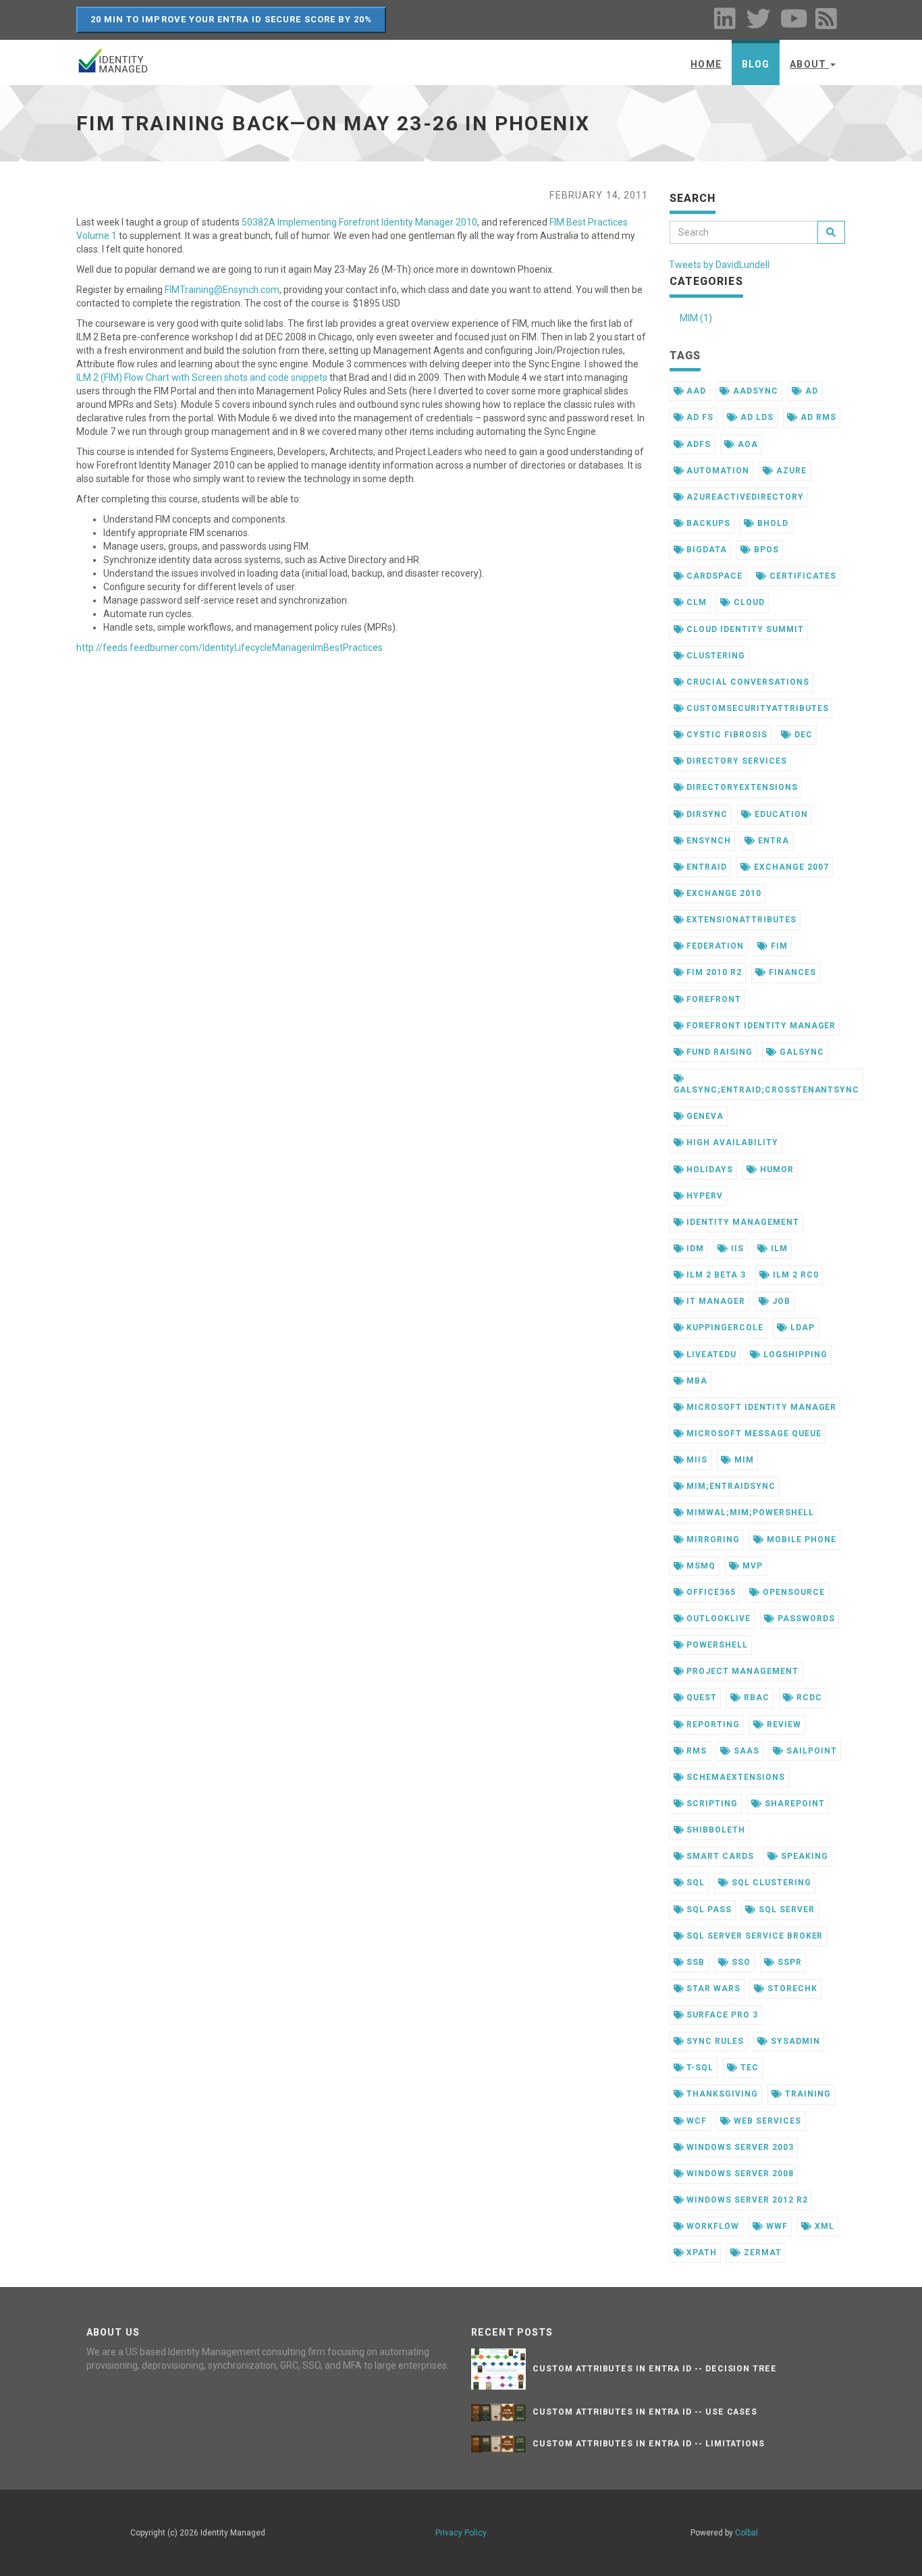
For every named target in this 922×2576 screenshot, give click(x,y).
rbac (755, 1698)
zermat (761, 2253)
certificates (801, 576)
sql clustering (770, 1883)
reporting (712, 1725)
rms (695, 1751)
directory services (735, 761)
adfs (697, 444)
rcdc (808, 1698)
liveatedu (710, 1355)
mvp (751, 1566)
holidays (708, 1169)
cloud (748, 602)
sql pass (708, 1910)
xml (823, 2226)
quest (700, 1698)
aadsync (754, 391)
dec (802, 735)
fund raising (718, 1052)
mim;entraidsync (729, 1486)
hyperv (703, 1196)
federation (714, 946)
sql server (785, 1910)
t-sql (699, 2068)
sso (740, 1962)
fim (778, 946)
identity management (741, 1222)
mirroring (712, 1540)
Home (706, 64)
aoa (747, 444)
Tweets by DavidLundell (719, 265)
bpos (765, 550)
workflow (711, 2226)
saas (745, 1751)
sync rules (714, 2041)
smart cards (719, 1856)
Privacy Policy (461, 2533)
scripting (711, 1804)
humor (776, 1169)
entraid (705, 867)
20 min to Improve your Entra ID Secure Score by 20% (231, 19)
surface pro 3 (721, 2015)
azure (790, 471)
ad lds (756, 417)
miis (696, 1460)
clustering (714, 656)
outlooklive (717, 1619)
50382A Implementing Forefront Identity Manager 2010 (359, 222)
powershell (716, 1645)
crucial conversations (746, 682)
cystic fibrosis (725, 735)
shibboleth (714, 1830)
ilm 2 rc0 (794, 1275)
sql (694, 1883)
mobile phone (800, 1540)
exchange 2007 (790, 867)
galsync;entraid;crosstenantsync (767, 1090)
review (783, 1725)
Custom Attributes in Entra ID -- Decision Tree (655, 2369)
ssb (694, 1962)
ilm (778, 1248)
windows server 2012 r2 (745, 2200)
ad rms (817, 417)
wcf (695, 2121)
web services (766, 2121)
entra (772, 841)
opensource (792, 1592)
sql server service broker (753, 1936)
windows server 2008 (738, 2174)
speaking (803, 1856)
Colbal (747, 2533)
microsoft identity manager (760, 1407)
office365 (710, 1592)
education (780, 814)
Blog (756, 64)
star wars (712, 1989)
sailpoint (810, 1751)
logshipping (794, 1355)
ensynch (707, 841)
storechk (791, 1989)
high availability (731, 1142)
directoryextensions (740, 787)
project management (741, 1671)
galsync (801, 1052)
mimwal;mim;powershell (749, 1513)
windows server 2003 (738, 2147)
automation (716, 471)
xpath (700, 2253)
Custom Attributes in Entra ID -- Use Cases (645, 2412)
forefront (712, 999)
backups (707, 523)
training (807, 2094)
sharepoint (793, 1804)
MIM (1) (696, 318)
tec (748, 2068)
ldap (801, 1328)
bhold (771, 523)
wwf (776, 2226)
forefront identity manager (760, 1026)
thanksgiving (721, 2094)
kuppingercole (723, 1328)
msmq (700, 1566)
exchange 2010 (722, 893)
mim (743, 1460)
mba (696, 1381)
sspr (788, 1962)
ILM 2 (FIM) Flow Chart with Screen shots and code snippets (202, 377)
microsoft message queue (752, 1434)
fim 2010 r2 (713, 972)
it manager (714, 1301)
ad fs (699, 417)
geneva (704, 1116)
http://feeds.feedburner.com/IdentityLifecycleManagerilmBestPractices (229, 648)
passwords (805, 1619)
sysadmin (794, 2041)
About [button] (809, 64)
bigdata (705, 550)
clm (695, 602)
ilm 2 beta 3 (714, 1275)
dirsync (706, 814)
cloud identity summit (743, 629)
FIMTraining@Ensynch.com (222, 290)
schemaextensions (734, 1777)
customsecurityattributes (756, 708)
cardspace (713, 576)
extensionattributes (740, 920)
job (780, 1301)
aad (695, 391)
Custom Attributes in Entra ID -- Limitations (649, 2444)
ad (810, 391)
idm (694, 1248)
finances (791, 972)
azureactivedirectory (743, 497)
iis (736, 1248)
